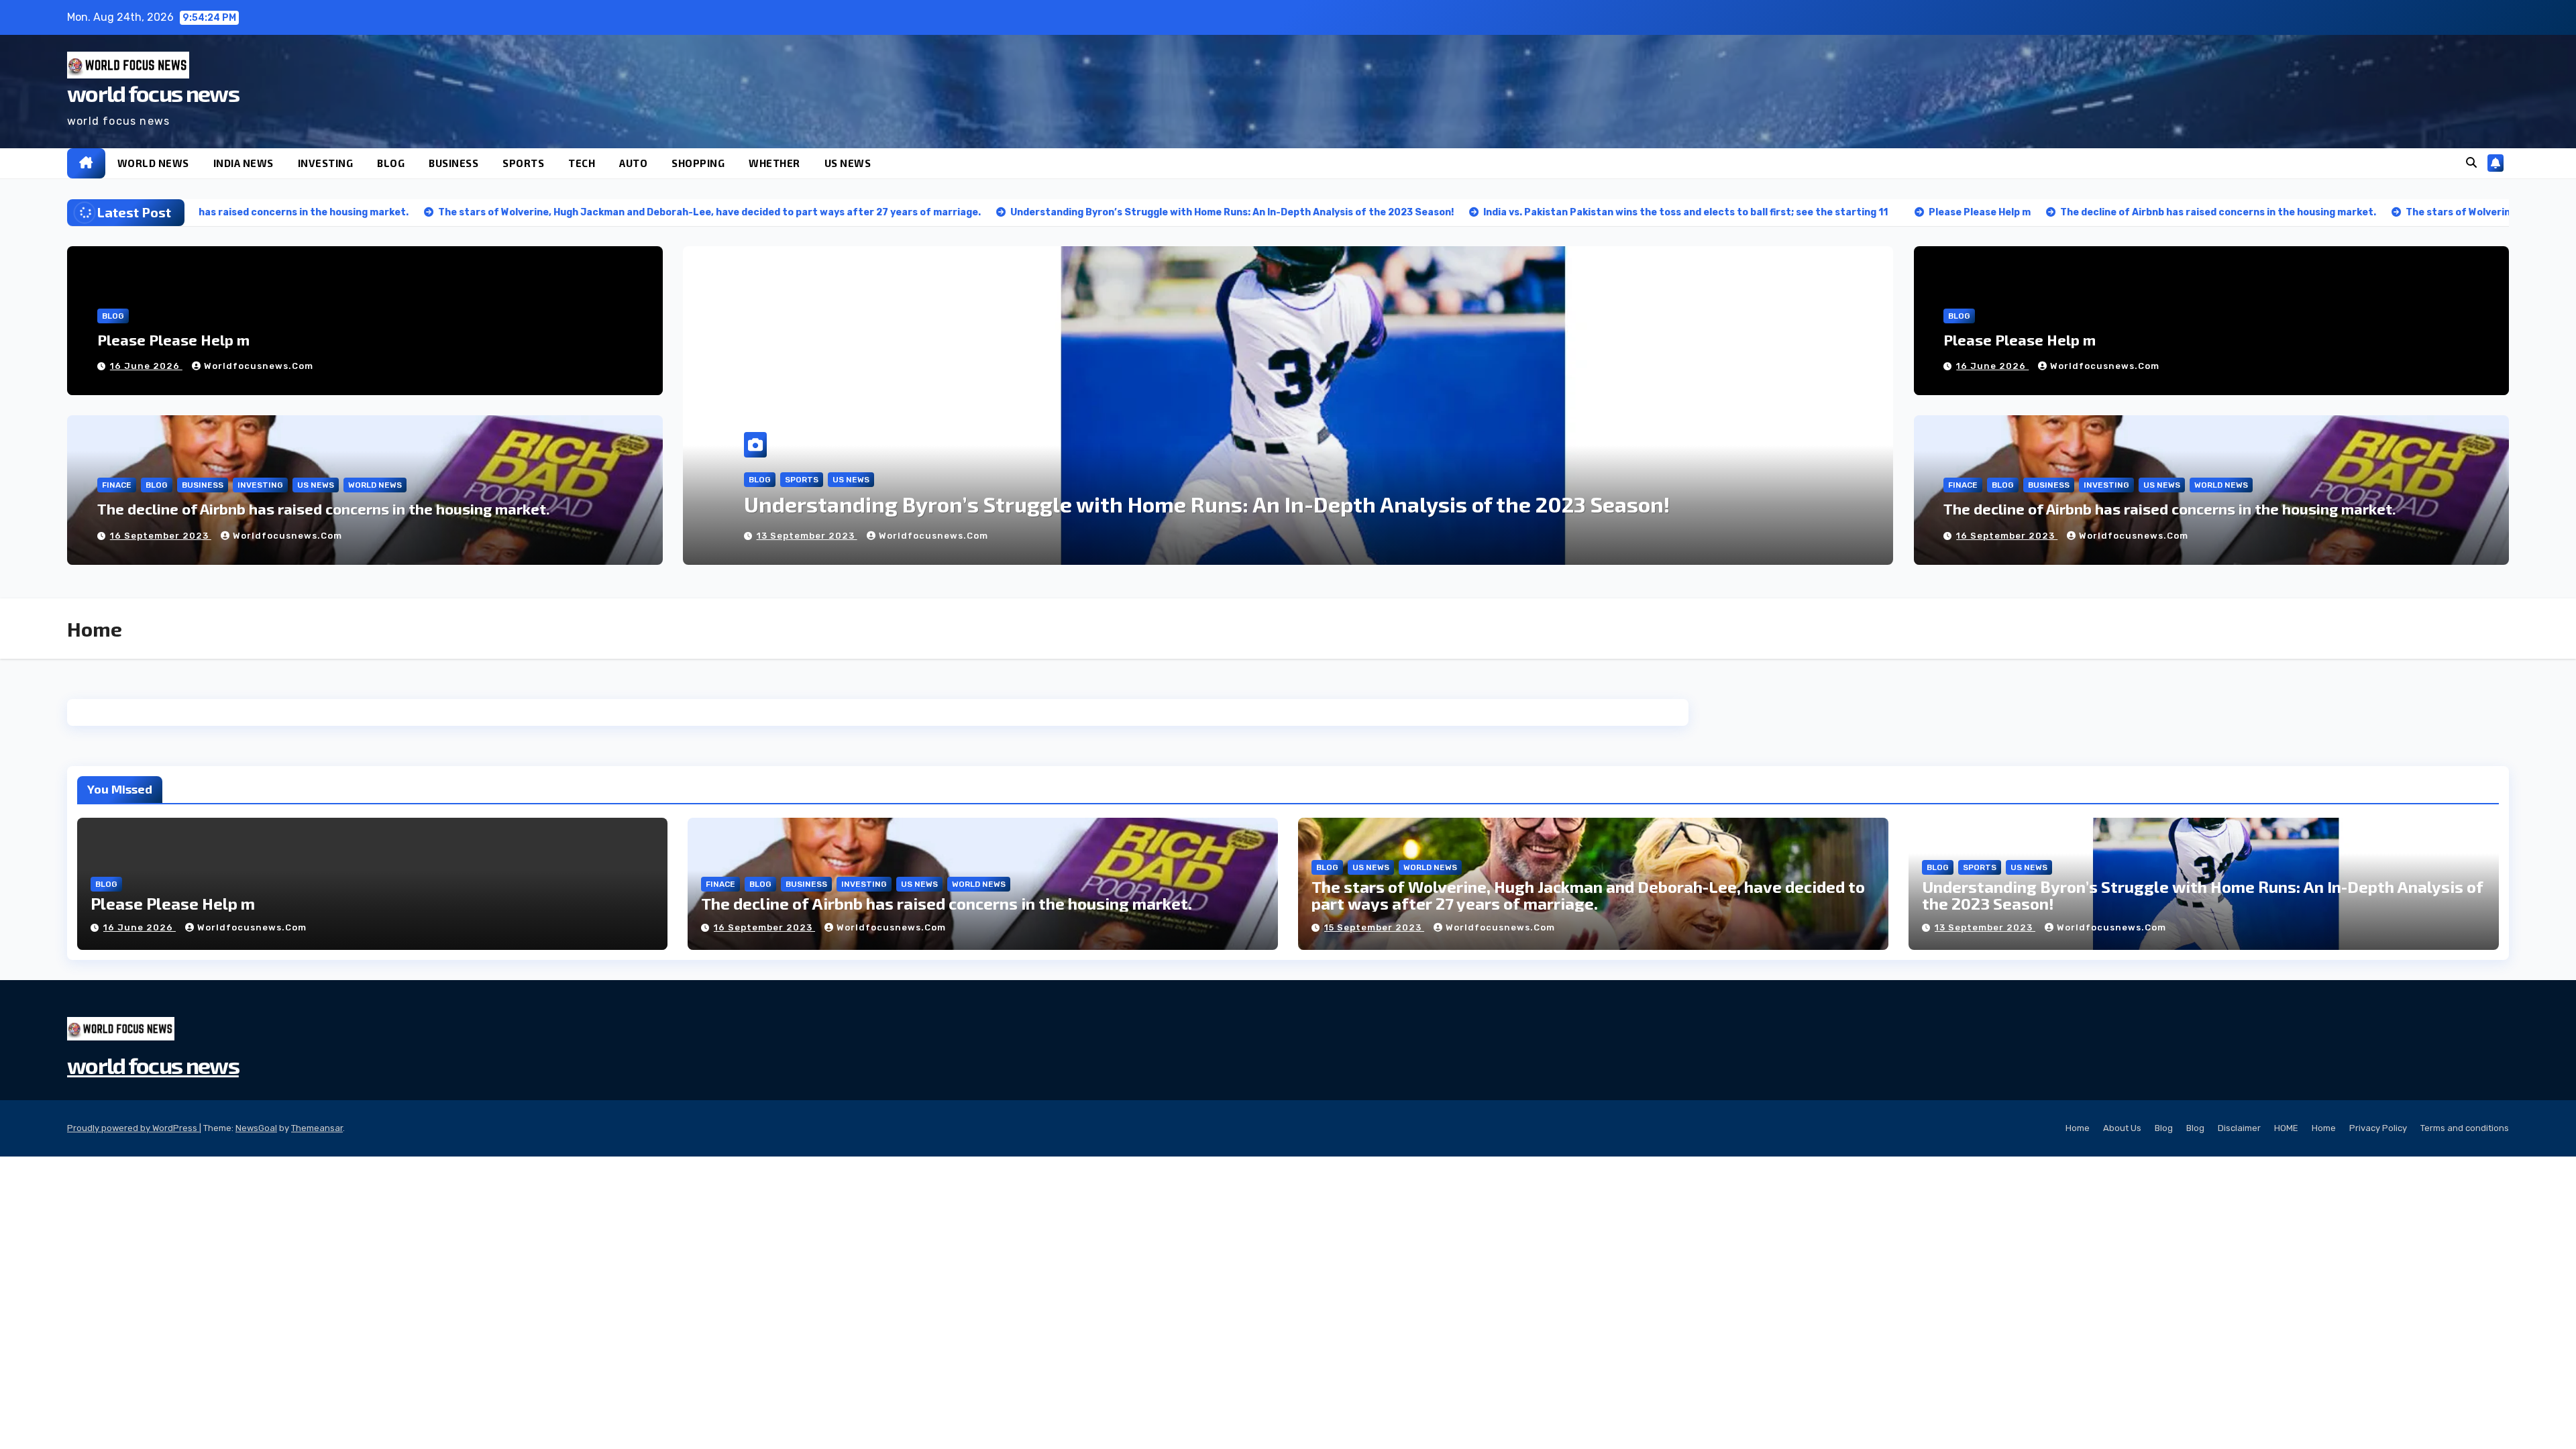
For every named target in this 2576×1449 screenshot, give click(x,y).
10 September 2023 (807, 536)
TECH (582, 163)
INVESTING (326, 163)
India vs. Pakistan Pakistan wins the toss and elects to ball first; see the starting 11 (1164, 504)
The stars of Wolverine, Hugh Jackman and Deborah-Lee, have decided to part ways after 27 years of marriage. (1588, 895)
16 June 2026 (146, 366)
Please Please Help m (173, 339)
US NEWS (848, 163)
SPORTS (523, 163)
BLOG (391, 163)
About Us (2122, 1128)
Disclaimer (2239, 1128)
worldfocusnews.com (259, 366)
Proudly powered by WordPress (133, 1128)
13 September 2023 (1985, 927)
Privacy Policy (2378, 1128)
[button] (2471, 163)
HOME (2286, 1128)
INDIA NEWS (244, 163)
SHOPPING (698, 163)
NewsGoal (256, 1128)
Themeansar (317, 1128)
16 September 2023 (161, 536)
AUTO (633, 163)
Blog (2164, 1128)
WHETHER (774, 163)
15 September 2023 (1374, 927)
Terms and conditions (2465, 1128)
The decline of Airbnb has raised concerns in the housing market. (324, 508)
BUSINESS (453, 163)
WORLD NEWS (153, 163)
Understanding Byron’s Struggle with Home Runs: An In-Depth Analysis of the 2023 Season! (2203, 895)
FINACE (117, 485)
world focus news (153, 93)
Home (2078, 1128)
